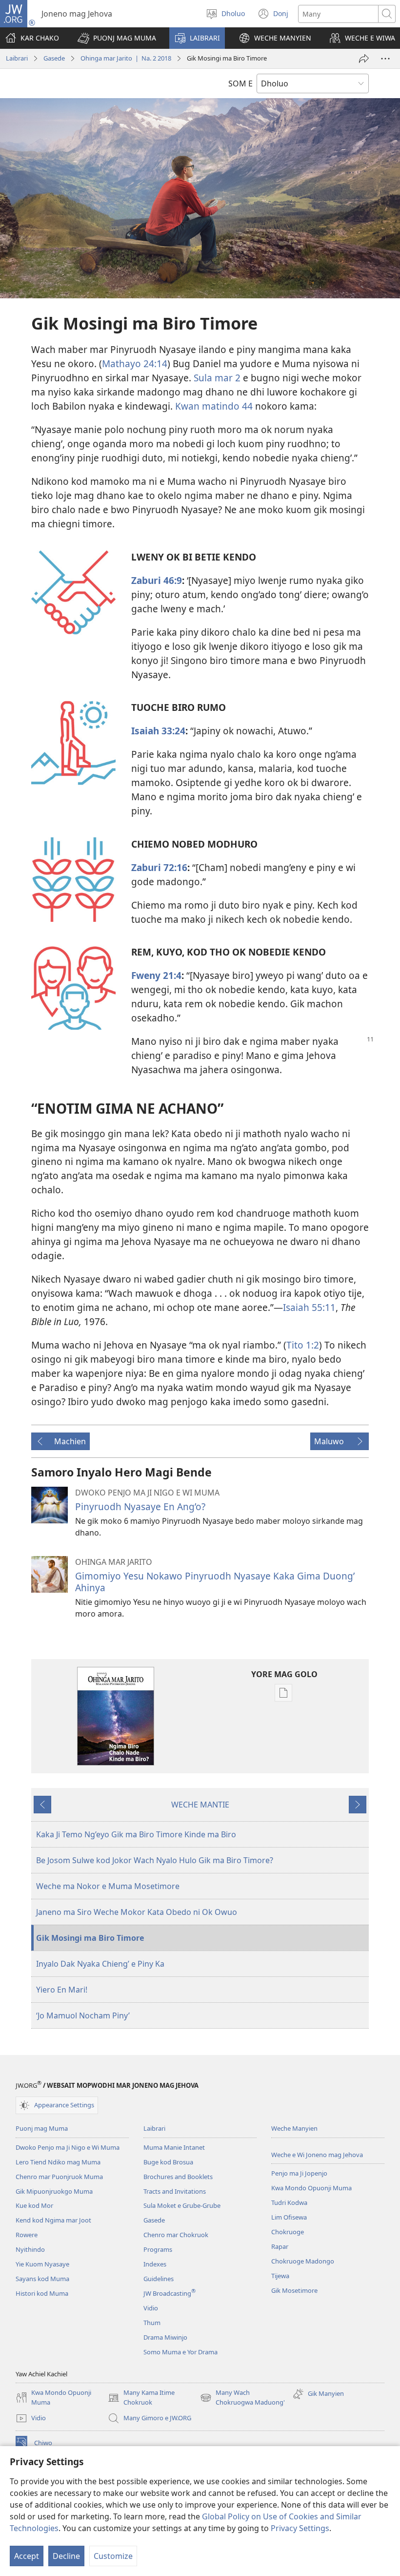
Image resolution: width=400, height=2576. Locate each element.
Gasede (54, 58)
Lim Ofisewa (289, 2217)
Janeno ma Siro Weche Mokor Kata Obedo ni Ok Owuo (137, 1912)
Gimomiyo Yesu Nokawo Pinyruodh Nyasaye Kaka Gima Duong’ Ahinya (215, 1582)
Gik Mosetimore (294, 2290)
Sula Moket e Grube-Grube (182, 2205)
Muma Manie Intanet (174, 2147)
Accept (27, 2556)
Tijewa (280, 2276)
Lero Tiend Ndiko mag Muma (58, 2162)
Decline (66, 2556)
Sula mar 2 (217, 378)
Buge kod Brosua (168, 2162)
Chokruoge (288, 2232)
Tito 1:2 (303, 1345)
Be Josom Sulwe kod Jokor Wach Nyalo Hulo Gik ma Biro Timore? (155, 1860)
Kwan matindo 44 (214, 406)
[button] (117, 38)
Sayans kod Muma (42, 2279)
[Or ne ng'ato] (364, 59)
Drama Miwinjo (165, 2337)
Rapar (280, 2246)
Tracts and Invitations (175, 2191)
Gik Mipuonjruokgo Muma (54, 2191)
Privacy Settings (300, 2528)
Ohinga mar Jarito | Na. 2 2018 (126, 58)
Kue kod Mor (34, 2205)
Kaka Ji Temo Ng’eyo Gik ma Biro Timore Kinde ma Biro (136, 1834)
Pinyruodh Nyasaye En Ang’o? (140, 1506)
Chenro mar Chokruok (176, 2235)
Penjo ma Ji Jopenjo (299, 2173)
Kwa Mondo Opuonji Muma (311, 2188)
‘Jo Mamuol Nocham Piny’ (83, 2015)
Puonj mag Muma (42, 2128)
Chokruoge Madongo (303, 2261)
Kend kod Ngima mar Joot (53, 2220)
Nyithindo (30, 2249)
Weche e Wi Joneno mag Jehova (317, 2155)
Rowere (27, 2235)
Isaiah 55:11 (309, 1307)
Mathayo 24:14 (135, 364)
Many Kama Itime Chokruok (141, 2398)
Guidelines (159, 2279)
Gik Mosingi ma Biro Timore (90, 1938)
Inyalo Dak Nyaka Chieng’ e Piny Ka (100, 1964)
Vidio (151, 2308)
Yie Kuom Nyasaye (42, 2264)
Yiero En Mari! (62, 1990)
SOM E (240, 83)
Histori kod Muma (42, 2293)
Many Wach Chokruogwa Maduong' (242, 2398)
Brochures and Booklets (178, 2177)
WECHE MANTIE (200, 1805)
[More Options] (385, 59)
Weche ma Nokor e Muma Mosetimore (108, 1886)
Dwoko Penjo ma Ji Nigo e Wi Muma (68, 2147)
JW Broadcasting (170, 2293)
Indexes (155, 2264)
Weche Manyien (294, 2128)
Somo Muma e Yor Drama (180, 2352)
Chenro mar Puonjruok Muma (59, 2177)
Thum (152, 2323)
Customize (113, 2556)
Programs (158, 2249)
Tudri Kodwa (289, 2202)
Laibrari (17, 58)
